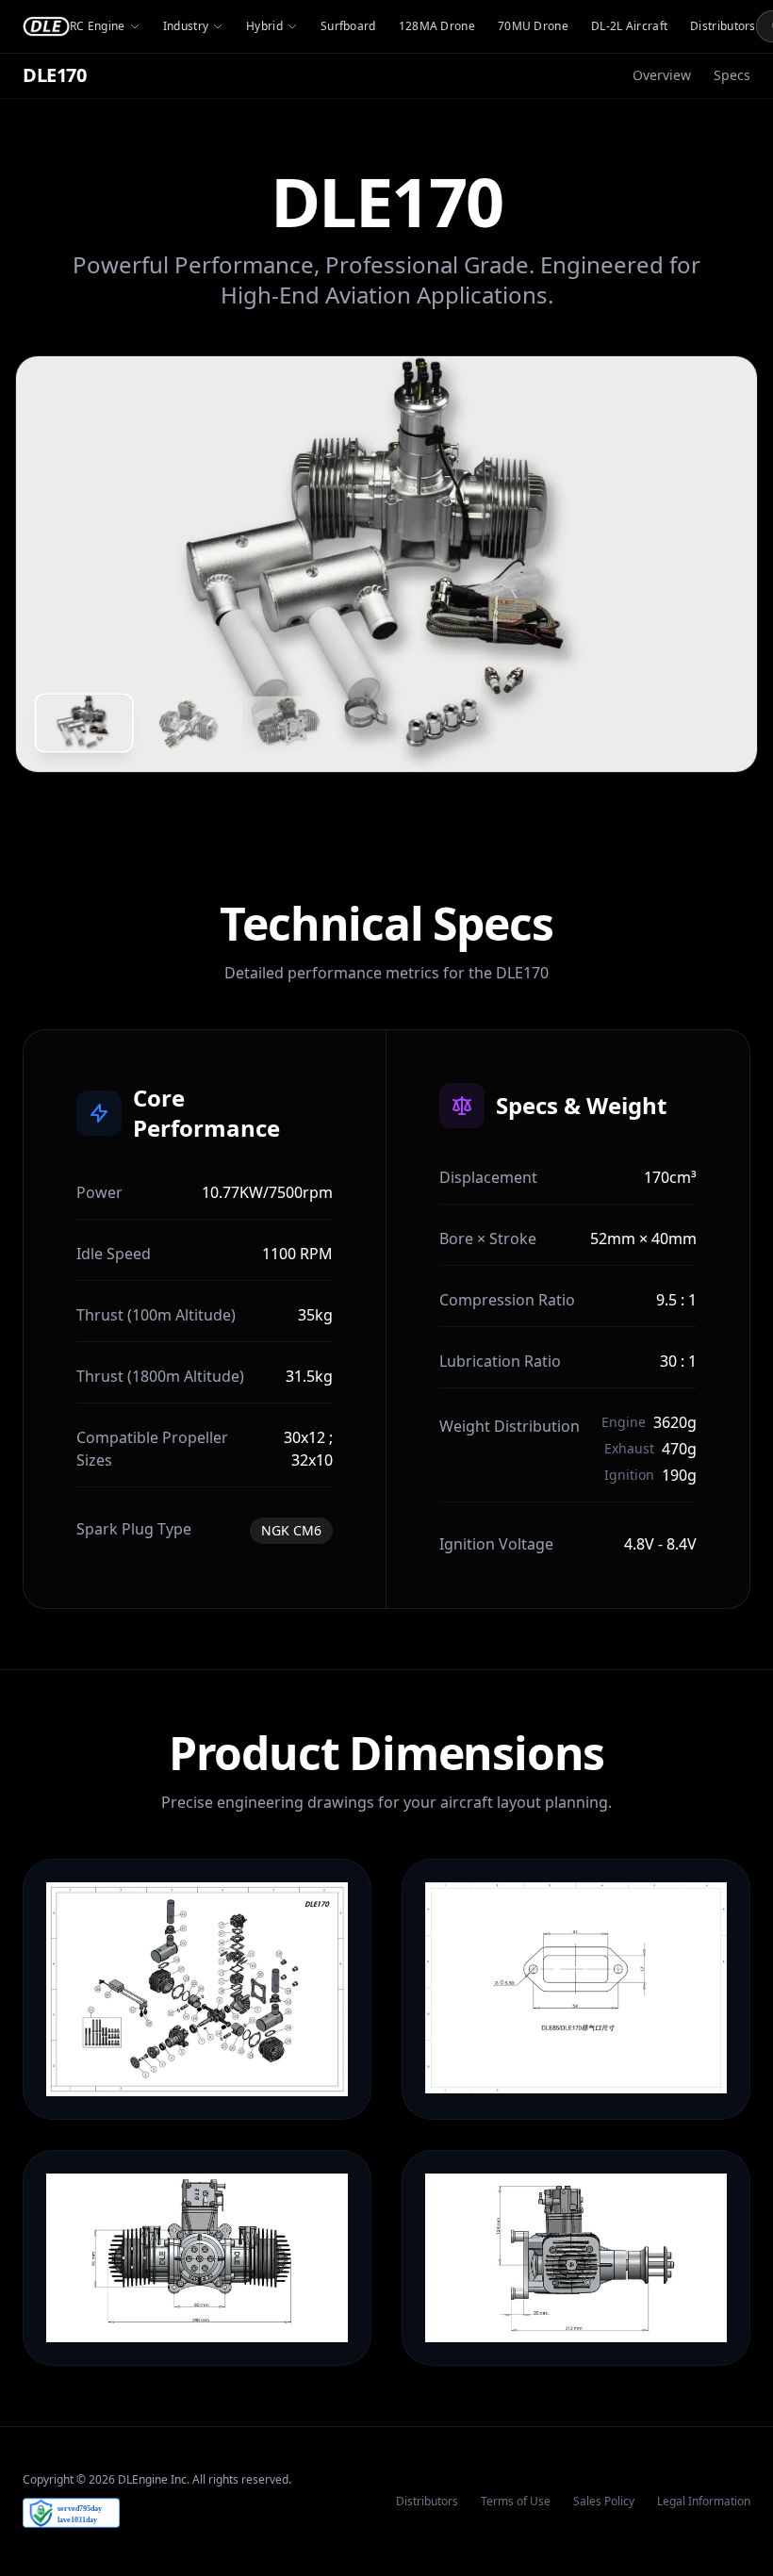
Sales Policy (604, 2502)
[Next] (718, 565)
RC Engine (98, 26)
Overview (662, 75)
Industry (186, 26)
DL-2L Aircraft (629, 26)
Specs (732, 75)
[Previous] (55, 565)
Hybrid (264, 26)
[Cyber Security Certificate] (71, 2513)
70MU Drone (533, 26)
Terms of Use (516, 2502)
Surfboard (348, 26)
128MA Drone (437, 26)
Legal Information (704, 2502)
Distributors (723, 26)
